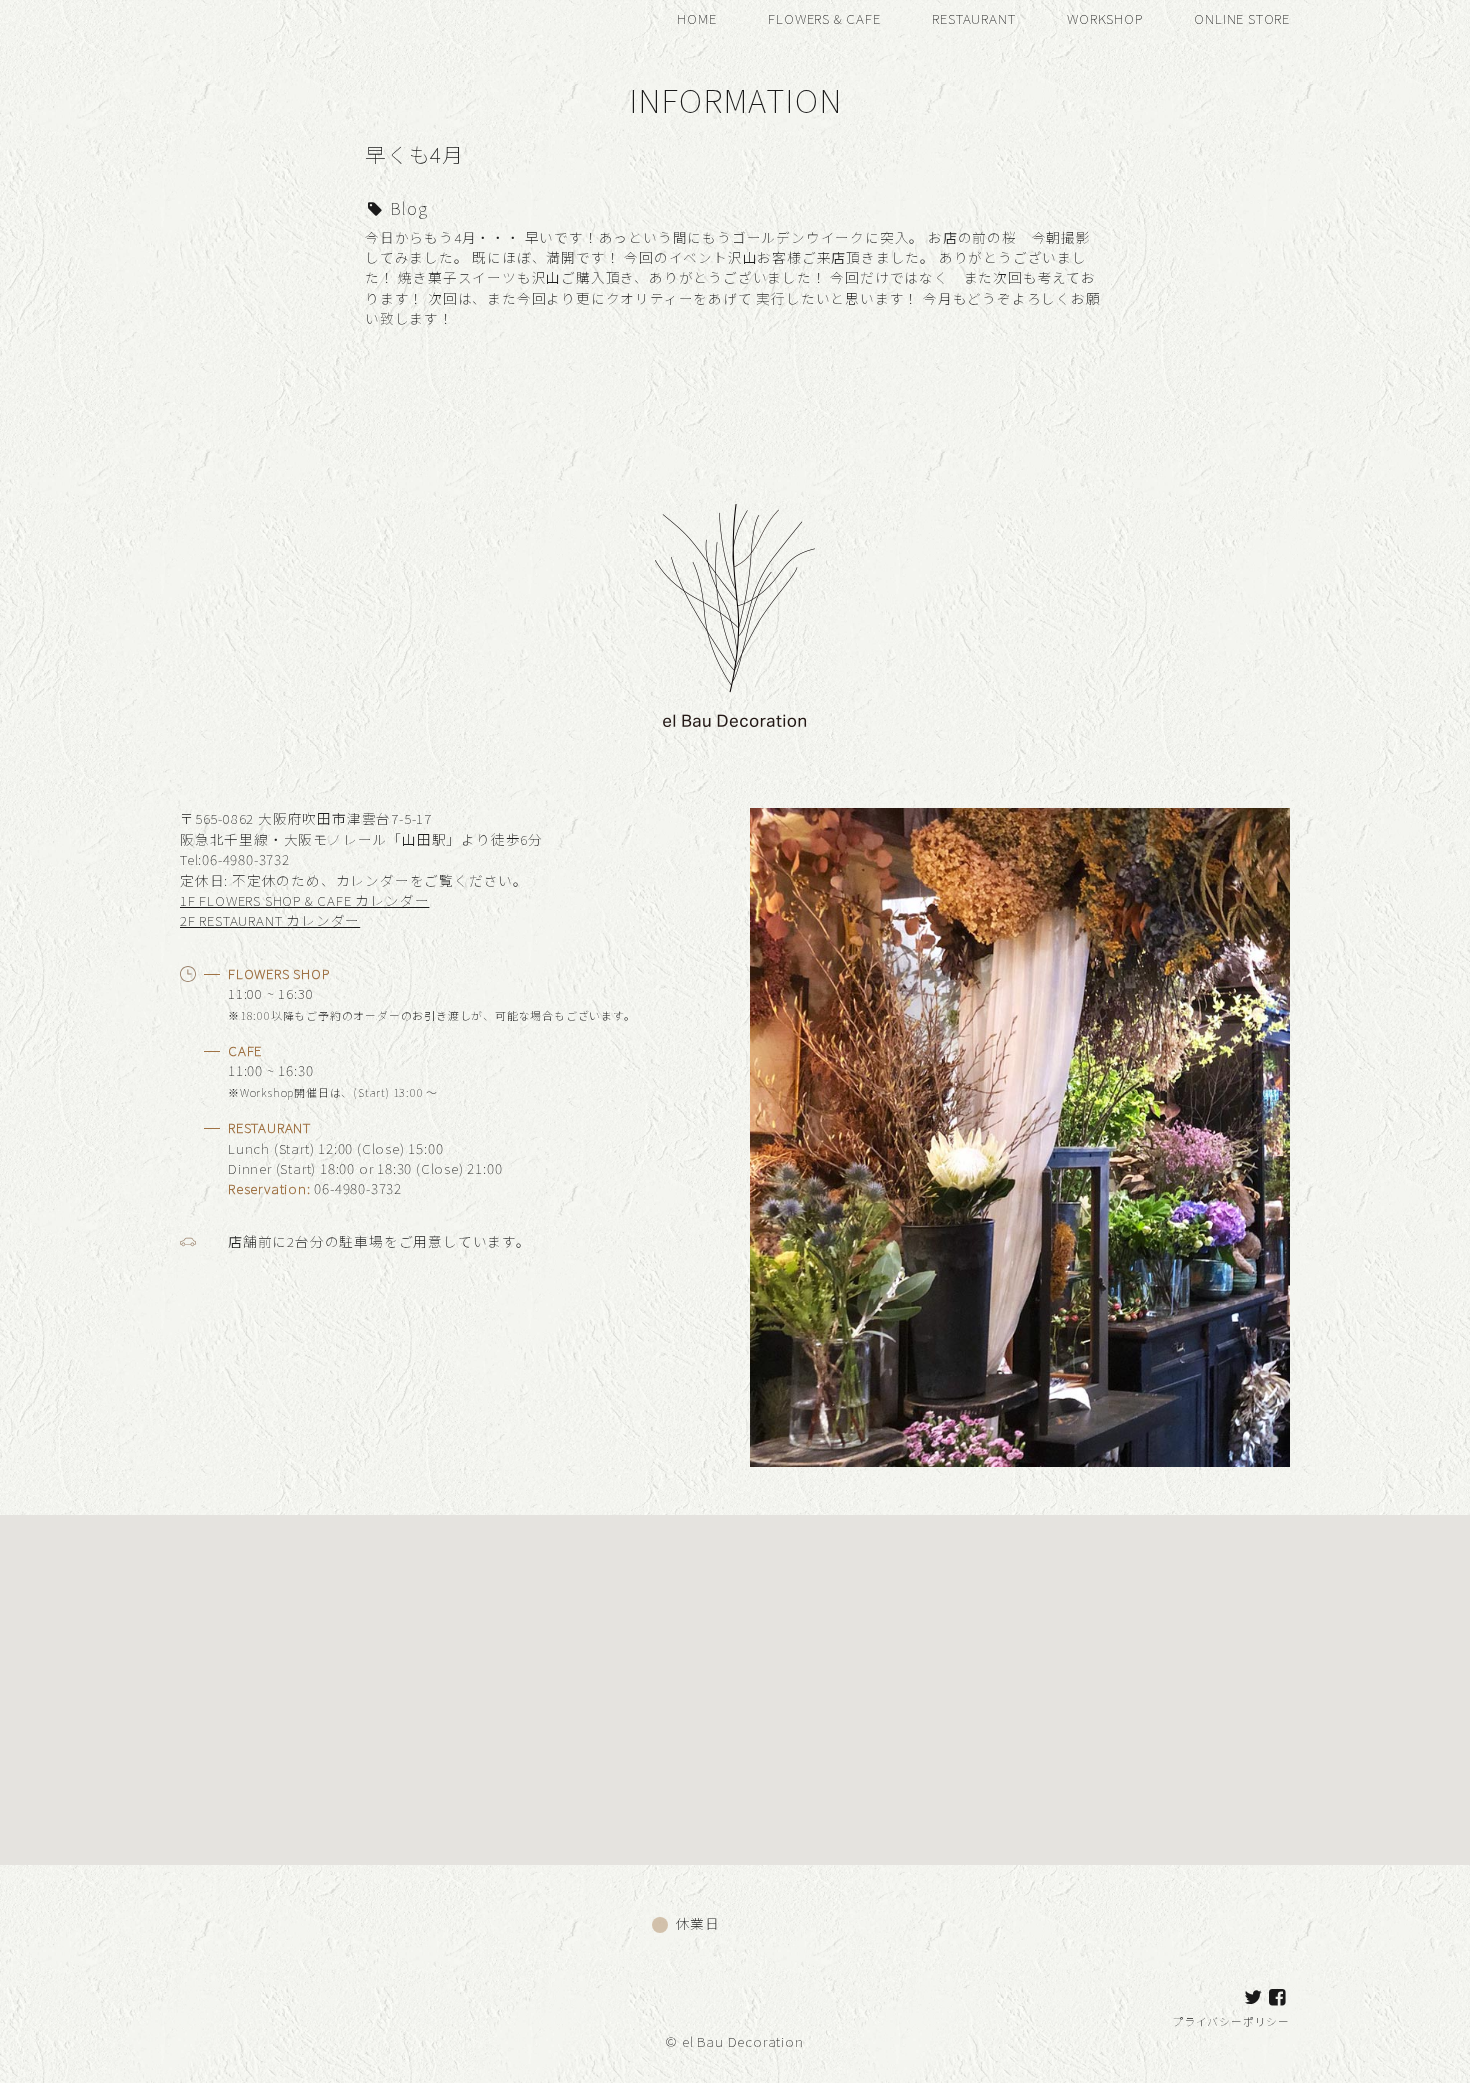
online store (1242, 18)
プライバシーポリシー (1231, 2021)
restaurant (973, 18)
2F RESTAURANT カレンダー (270, 920)
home (696, 18)
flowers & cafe (824, 18)
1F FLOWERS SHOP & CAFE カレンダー (304, 900)
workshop (1104, 18)
